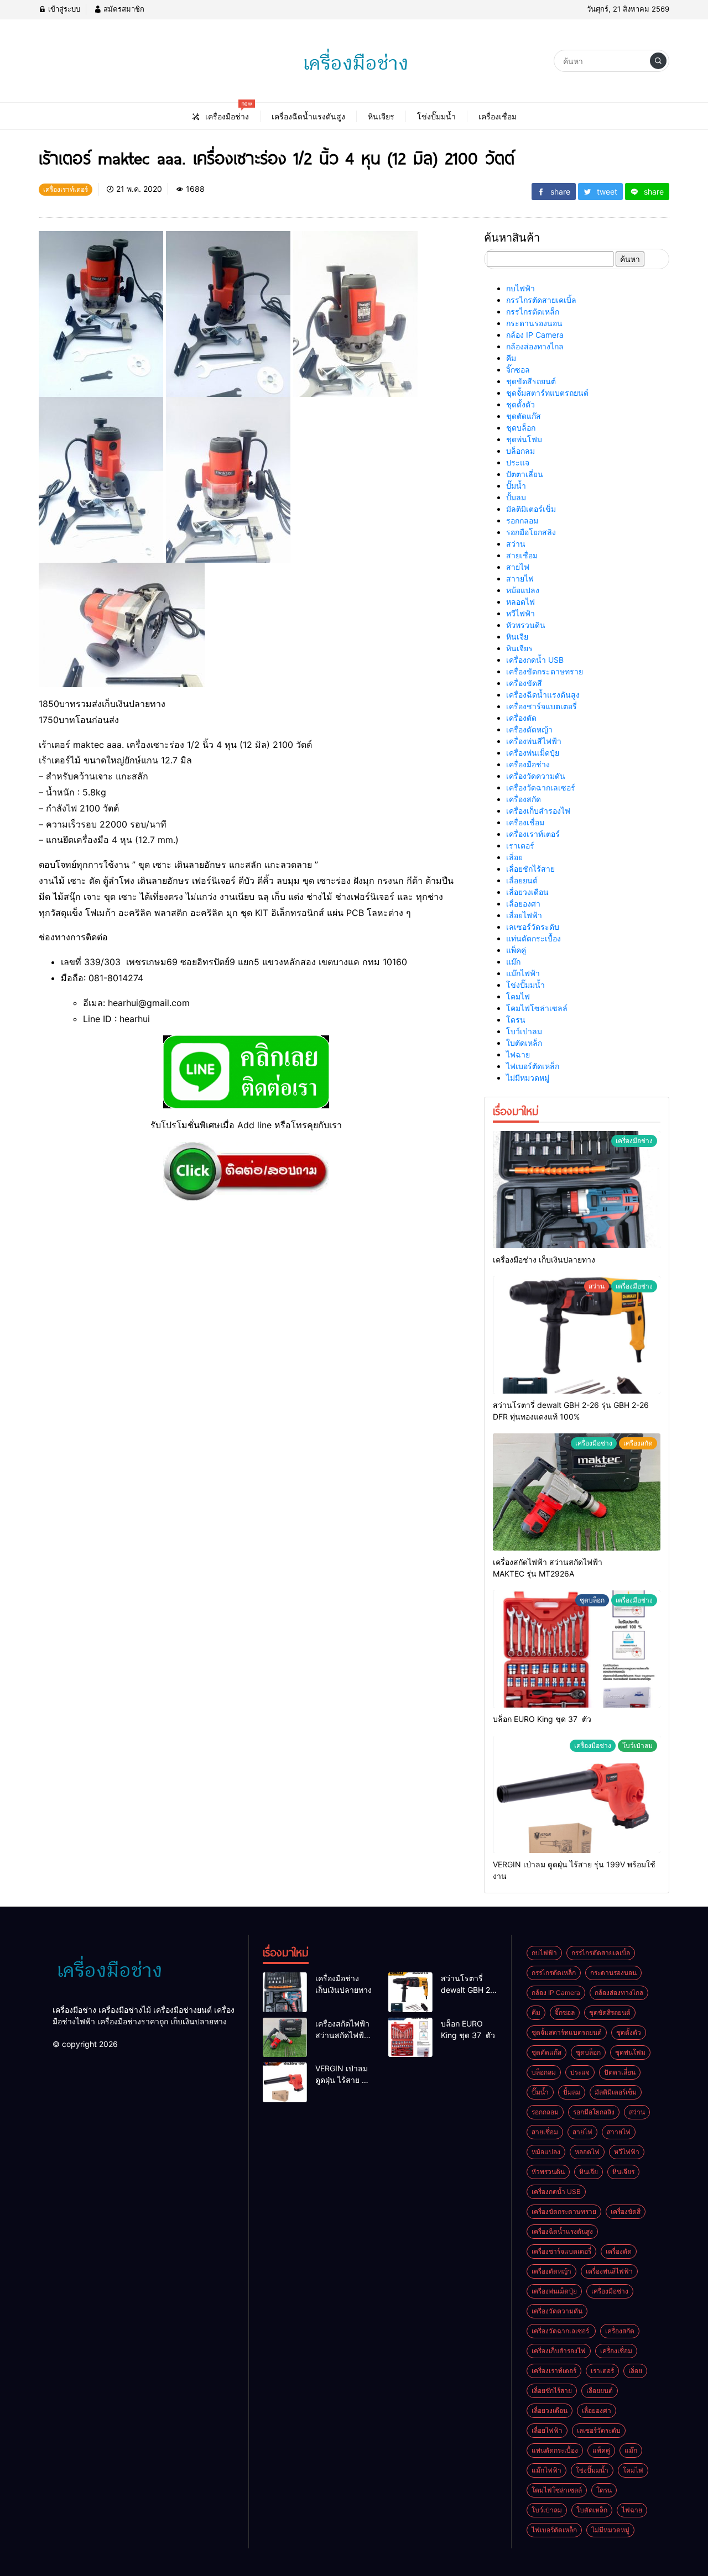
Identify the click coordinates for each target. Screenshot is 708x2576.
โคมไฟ (518, 996)
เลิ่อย (514, 857)
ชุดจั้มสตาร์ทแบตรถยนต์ (547, 393)
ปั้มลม (516, 497)
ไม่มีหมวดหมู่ (528, 1078)
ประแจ (518, 462)
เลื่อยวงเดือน (527, 892)
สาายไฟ (520, 578)
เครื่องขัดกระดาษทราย (545, 671)
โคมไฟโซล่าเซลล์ (537, 1008)
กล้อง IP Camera (535, 335)
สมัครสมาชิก (123, 9)
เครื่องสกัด (524, 799)
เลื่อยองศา (523, 904)
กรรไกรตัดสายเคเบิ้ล (541, 300)
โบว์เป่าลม (524, 1031)
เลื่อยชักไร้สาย (530, 869)
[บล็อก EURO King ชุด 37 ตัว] (577, 1649)
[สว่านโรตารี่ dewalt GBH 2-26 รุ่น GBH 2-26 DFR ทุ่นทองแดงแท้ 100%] (577, 1335)
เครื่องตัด (521, 718)
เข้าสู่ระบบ (63, 9)
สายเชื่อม (522, 555)
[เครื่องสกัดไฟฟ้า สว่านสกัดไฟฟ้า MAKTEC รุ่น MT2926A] (577, 1492)
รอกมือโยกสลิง (531, 532)
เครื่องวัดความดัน (536, 776)
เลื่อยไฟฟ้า (524, 915)
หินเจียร (519, 648)
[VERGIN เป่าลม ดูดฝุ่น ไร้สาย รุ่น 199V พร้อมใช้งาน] (577, 1794)
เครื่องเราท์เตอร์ (533, 834)
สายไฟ (518, 567)
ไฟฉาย (518, 1054)
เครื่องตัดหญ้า (529, 729)
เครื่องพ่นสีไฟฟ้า (534, 741)
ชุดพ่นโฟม (524, 439)
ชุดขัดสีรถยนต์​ (531, 381)
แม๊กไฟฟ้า (523, 973)
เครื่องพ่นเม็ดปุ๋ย (533, 753)
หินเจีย (517, 637)
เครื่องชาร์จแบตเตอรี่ (542, 706)
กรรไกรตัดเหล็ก (533, 311)
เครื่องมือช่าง (528, 764)
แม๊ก (513, 962)
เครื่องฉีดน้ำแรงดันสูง (543, 695)
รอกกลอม (522, 520)
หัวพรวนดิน (526, 625)
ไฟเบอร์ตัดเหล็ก (533, 1066)
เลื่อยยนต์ (522, 880)
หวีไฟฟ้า (520, 613)
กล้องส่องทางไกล (535, 346)
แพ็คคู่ (516, 950)
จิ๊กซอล (518, 370)
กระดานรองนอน (534, 323)
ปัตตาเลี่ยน (525, 474)
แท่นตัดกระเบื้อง (533, 938)
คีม (511, 358)
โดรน (516, 1020)
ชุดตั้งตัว (520, 404)
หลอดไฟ (520, 602)
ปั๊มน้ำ (516, 486)
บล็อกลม (520, 451)
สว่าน (516, 544)
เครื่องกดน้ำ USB (535, 660)
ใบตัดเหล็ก (524, 1043)
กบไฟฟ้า (520, 288)
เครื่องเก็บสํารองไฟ (538, 811)
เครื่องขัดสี (524, 683)
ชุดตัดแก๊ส (524, 416)
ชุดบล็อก (521, 428)
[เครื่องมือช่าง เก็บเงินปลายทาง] (577, 1190)
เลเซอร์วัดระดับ (533, 927)
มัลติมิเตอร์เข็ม (531, 509)
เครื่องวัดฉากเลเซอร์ (542, 787)
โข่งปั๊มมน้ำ (525, 985)
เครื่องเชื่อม (525, 822)
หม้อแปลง (523, 590)
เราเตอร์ (520, 845)
